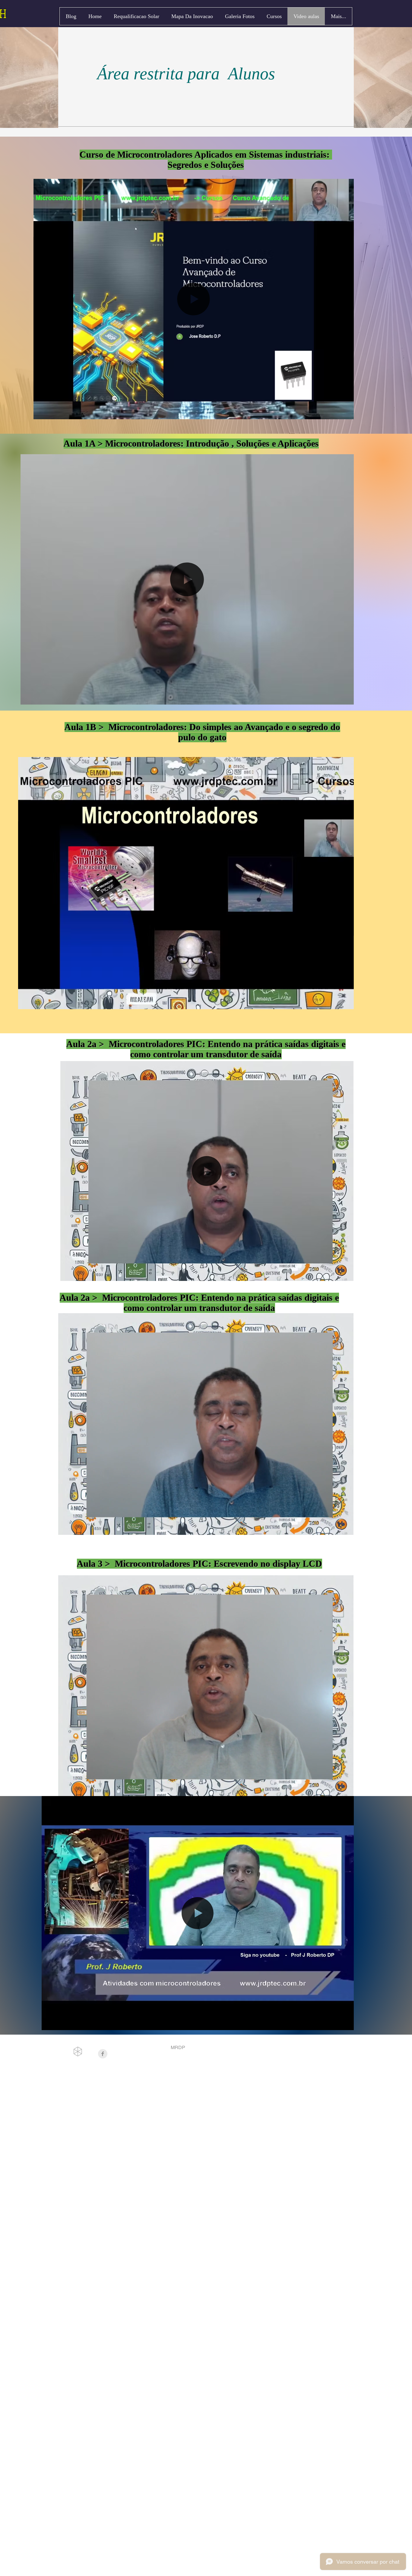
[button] (346, 413)
